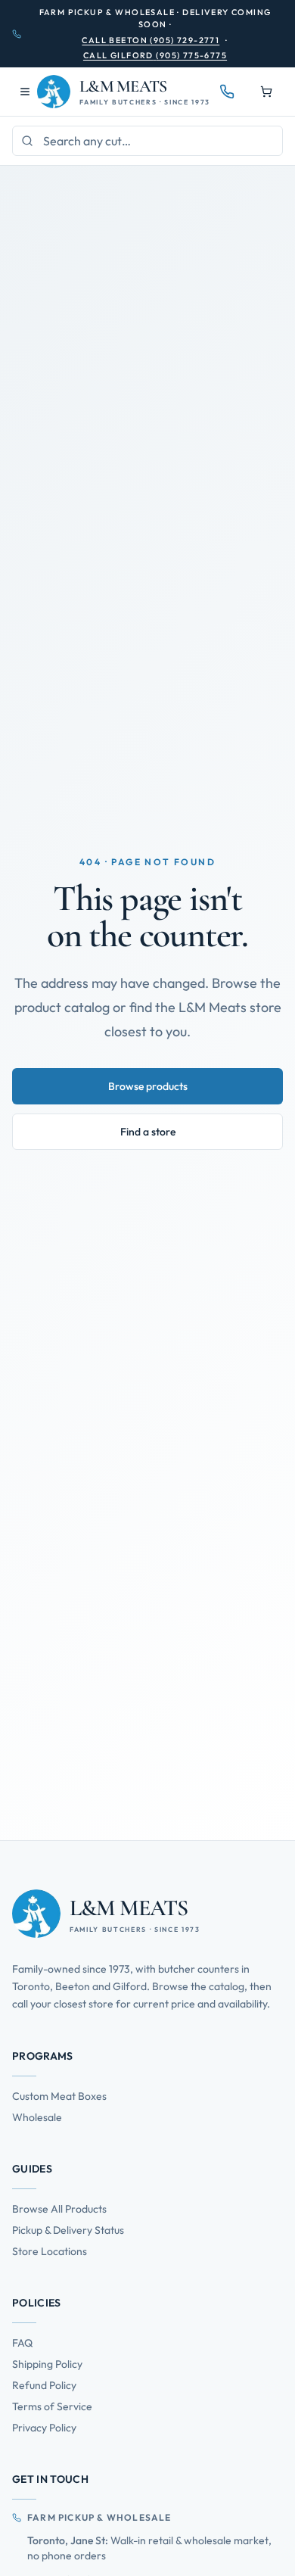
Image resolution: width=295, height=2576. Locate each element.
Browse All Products (59, 2209)
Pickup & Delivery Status (68, 2230)
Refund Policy (44, 2385)
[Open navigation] (25, 92)
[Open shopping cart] (266, 92)
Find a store (148, 1132)
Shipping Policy (47, 2364)
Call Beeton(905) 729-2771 (151, 40)
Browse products (148, 1086)
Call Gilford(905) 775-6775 (155, 55)
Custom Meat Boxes (59, 2096)
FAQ (22, 2343)
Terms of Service (52, 2406)
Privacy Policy (44, 2428)
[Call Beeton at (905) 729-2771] (227, 92)
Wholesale (37, 2117)
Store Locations (50, 2251)
